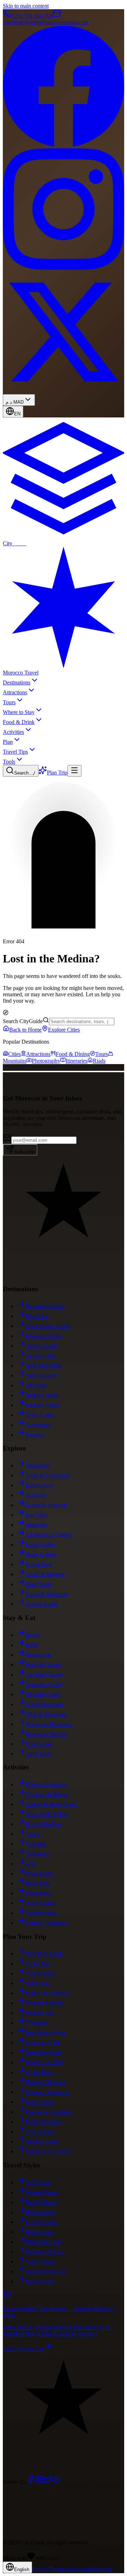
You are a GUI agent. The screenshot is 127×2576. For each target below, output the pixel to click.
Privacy (41, 2569)
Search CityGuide (23, 1021)
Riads (99, 1061)
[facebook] (64, 145)
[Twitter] (48, 2482)
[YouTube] (56, 2482)
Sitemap (103, 2569)
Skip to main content (26, 6)
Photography (46, 1061)
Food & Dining (73, 1054)
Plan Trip (57, 773)
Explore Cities (64, 1030)
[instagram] (64, 268)
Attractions (38, 1054)
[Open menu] (74, 771)
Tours (102, 1054)
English (22, 2569)
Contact (86, 2569)
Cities (14, 1054)
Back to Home (25, 1030)
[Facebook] (31, 2482)
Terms (56, 2569)
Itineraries (77, 1061)
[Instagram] (39, 2482)
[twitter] (64, 391)
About (70, 2569)
